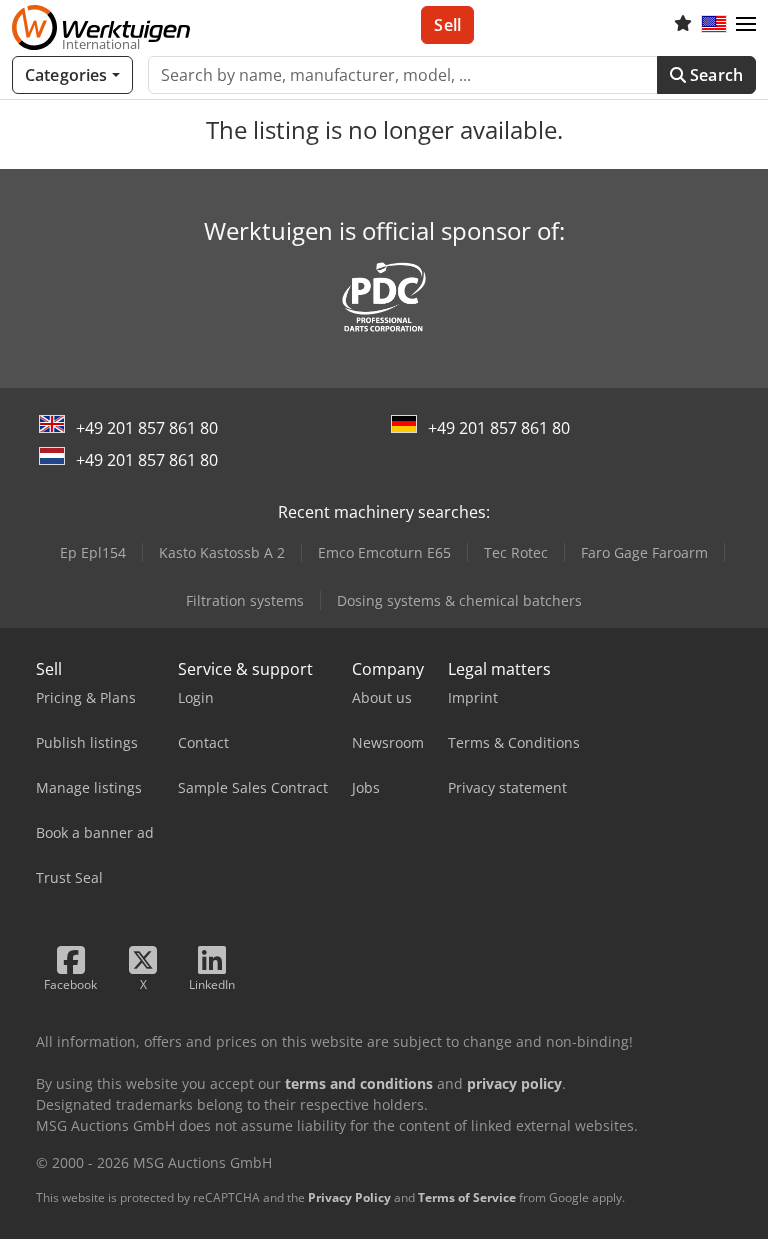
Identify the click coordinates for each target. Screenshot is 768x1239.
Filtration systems (245, 600)
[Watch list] (683, 25)
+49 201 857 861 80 (147, 428)
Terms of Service (467, 1197)
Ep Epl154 (93, 552)
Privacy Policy (349, 1197)
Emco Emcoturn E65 (384, 552)
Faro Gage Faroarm (644, 552)
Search (714, 75)
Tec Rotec (516, 552)
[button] (746, 25)
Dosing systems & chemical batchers (459, 600)
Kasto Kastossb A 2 (222, 552)
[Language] (714, 25)
